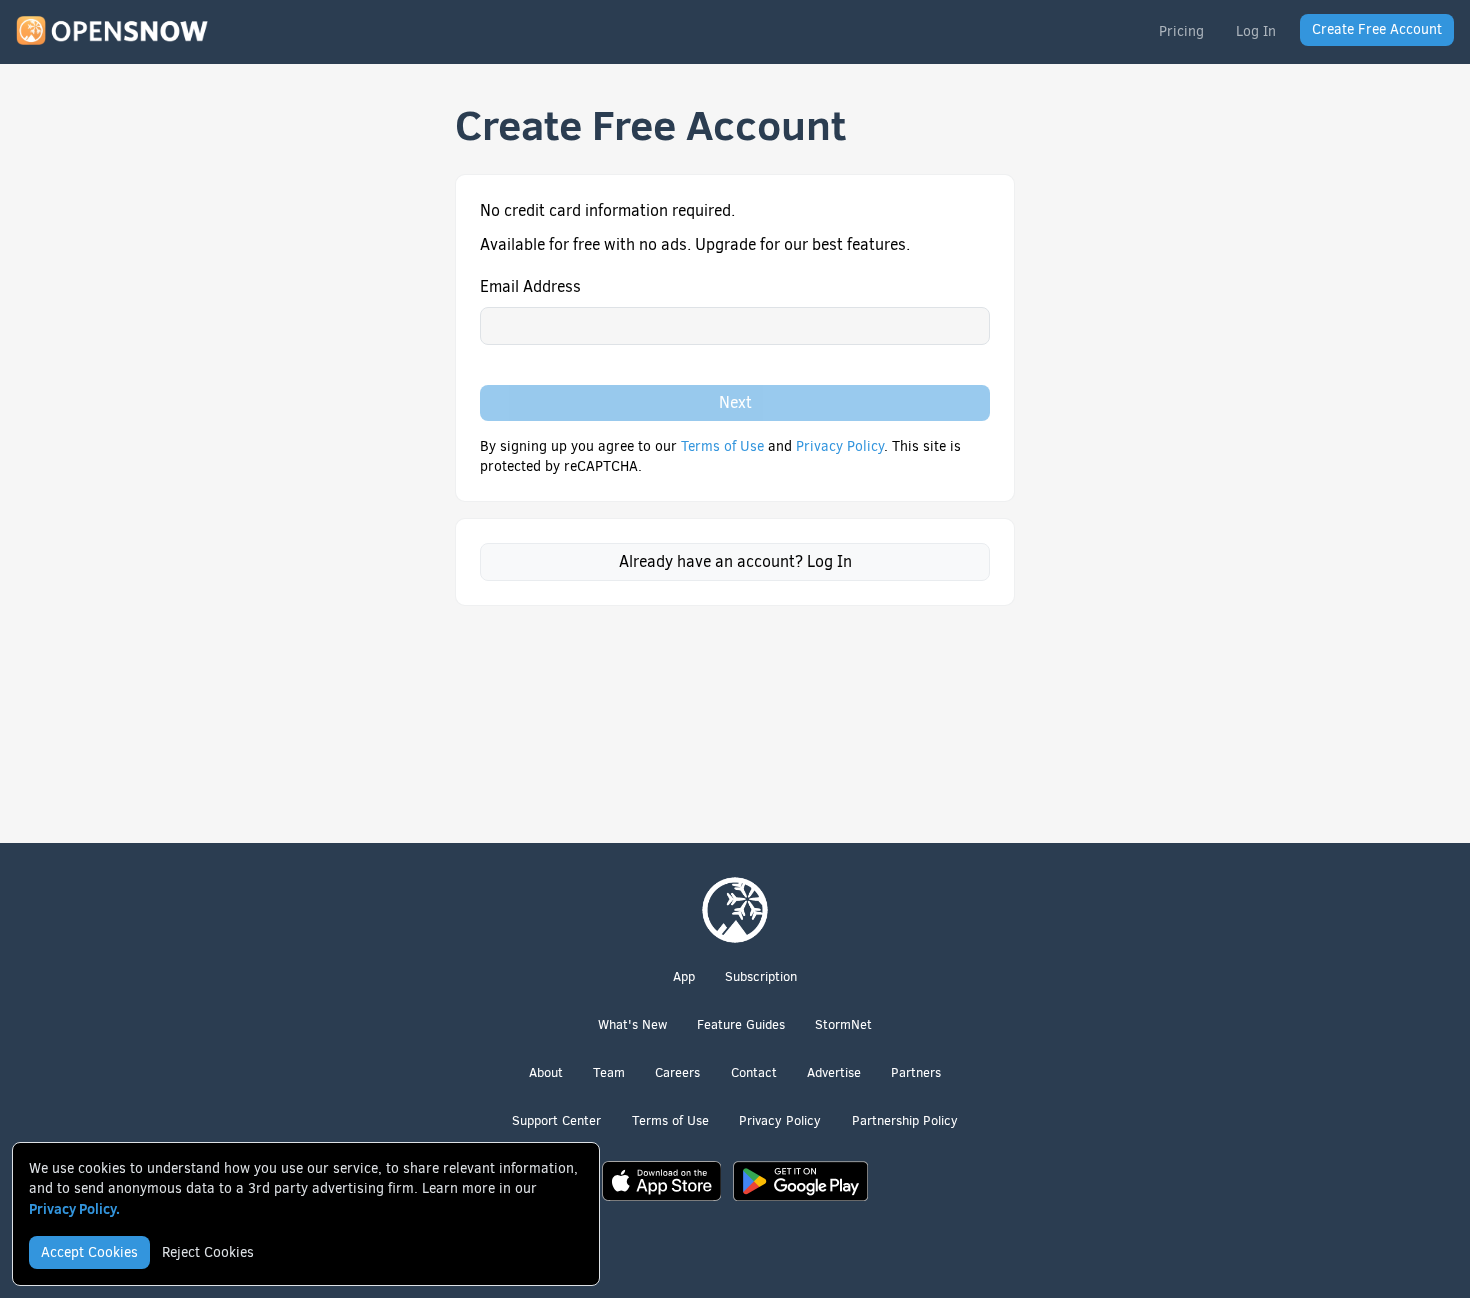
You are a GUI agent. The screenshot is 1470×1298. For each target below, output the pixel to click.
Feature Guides (741, 1024)
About (546, 1072)
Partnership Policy (905, 1120)
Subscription (761, 976)
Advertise (834, 1072)
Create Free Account (1377, 29)
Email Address (530, 286)
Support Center (556, 1120)
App (684, 976)
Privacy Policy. (74, 1209)
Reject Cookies (208, 1252)
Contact (754, 1072)
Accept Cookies (89, 1252)
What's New (632, 1024)
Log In (1256, 31)
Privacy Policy (840, 446)
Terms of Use (724, 446)
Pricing (1181, 31)
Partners (916, 1072)
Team (609, 1072)
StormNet (843, 1024)
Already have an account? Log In (735, 561)
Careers (677, 1072)
